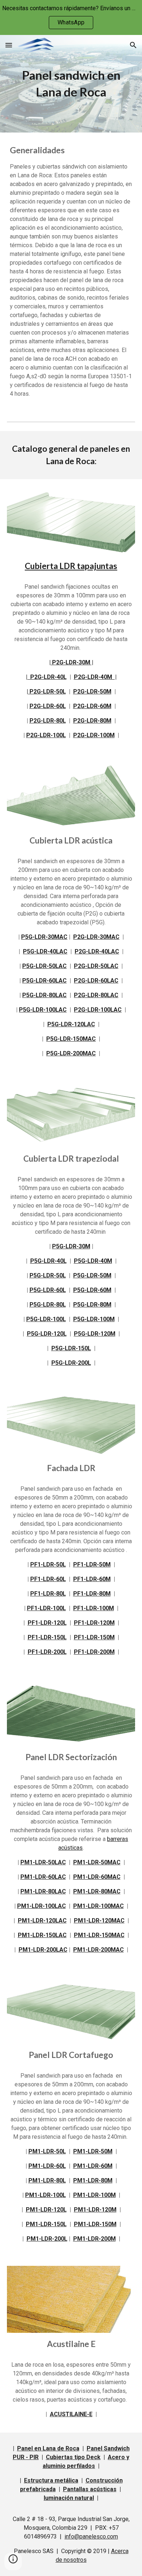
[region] (71, 17)
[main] (71, 84)
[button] (9, 45)
